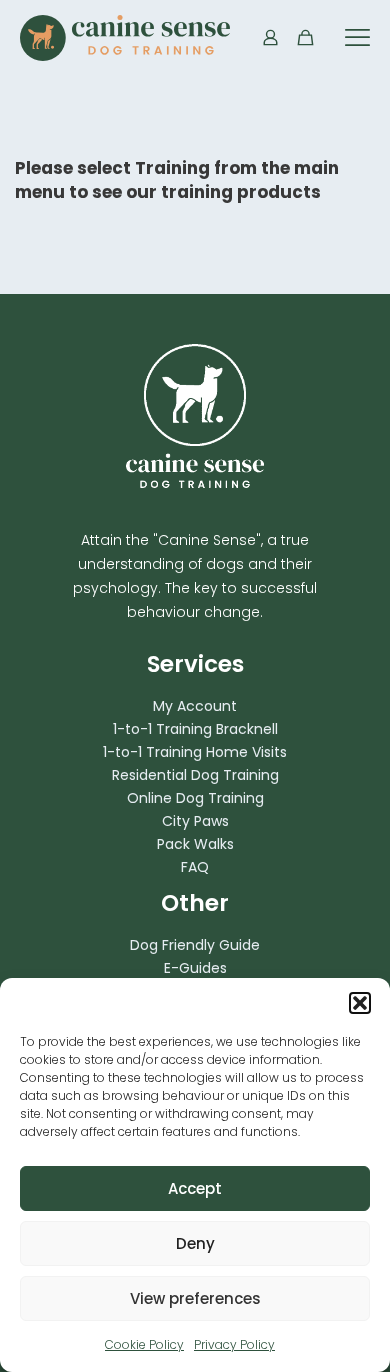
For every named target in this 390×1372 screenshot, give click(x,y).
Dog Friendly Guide (195, 945)
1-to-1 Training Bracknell (195, 729)
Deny (195, 1243)
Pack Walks (195, 844)
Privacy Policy (234, 1344)
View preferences (195, 1298)
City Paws (195, 821)
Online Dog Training (195, 798)
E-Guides (195, 968)
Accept (195, 1188)
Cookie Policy (144, 1344)
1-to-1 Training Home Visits (195, 752)
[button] (360, 1003)
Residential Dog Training (195, 775)
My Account (195, 706)
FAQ (195, 867)
